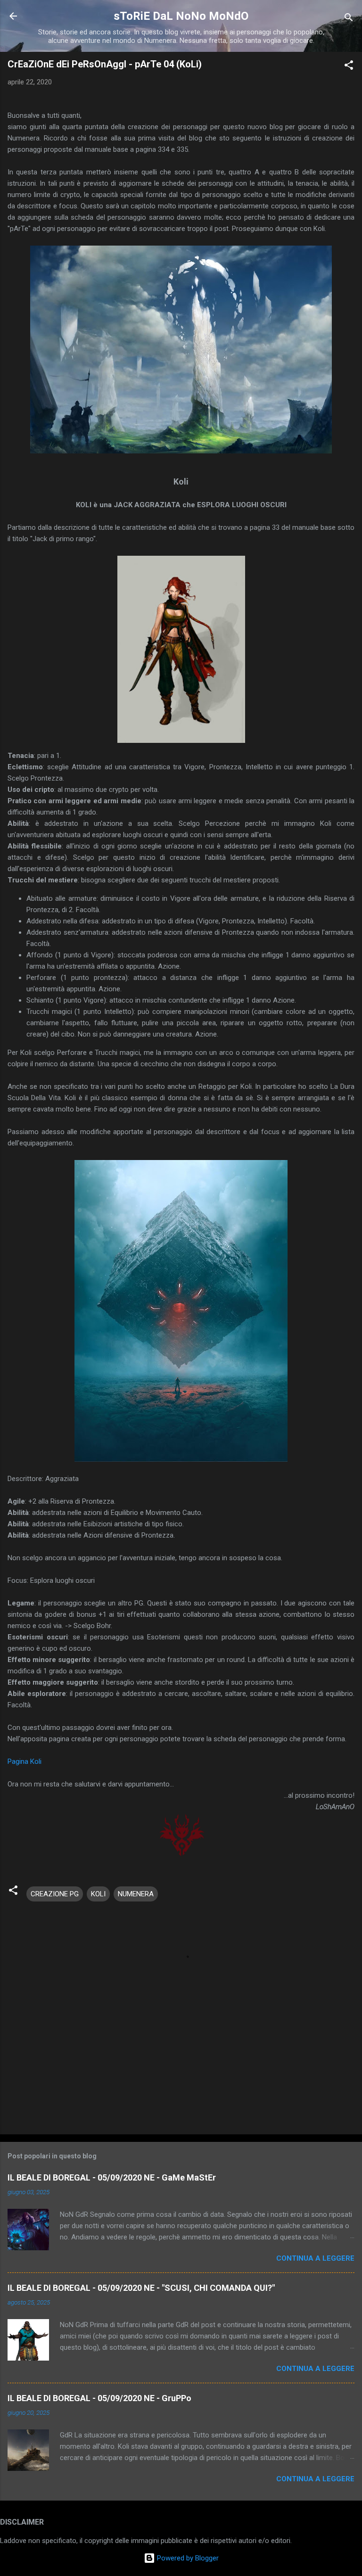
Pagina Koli (25, 1761)
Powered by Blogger (187, 2558)
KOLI (98, 1894)
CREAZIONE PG (55, 1894)
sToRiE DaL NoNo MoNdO (181, 16)
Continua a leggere (315, 2258)
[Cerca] (349, 19)
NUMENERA (136, 1894)
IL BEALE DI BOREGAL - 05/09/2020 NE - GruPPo (99, 2398)
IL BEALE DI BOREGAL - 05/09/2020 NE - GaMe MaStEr (112, 2177)
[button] (349, 67)
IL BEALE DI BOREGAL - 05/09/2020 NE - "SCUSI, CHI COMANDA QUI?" (141, 2288)
